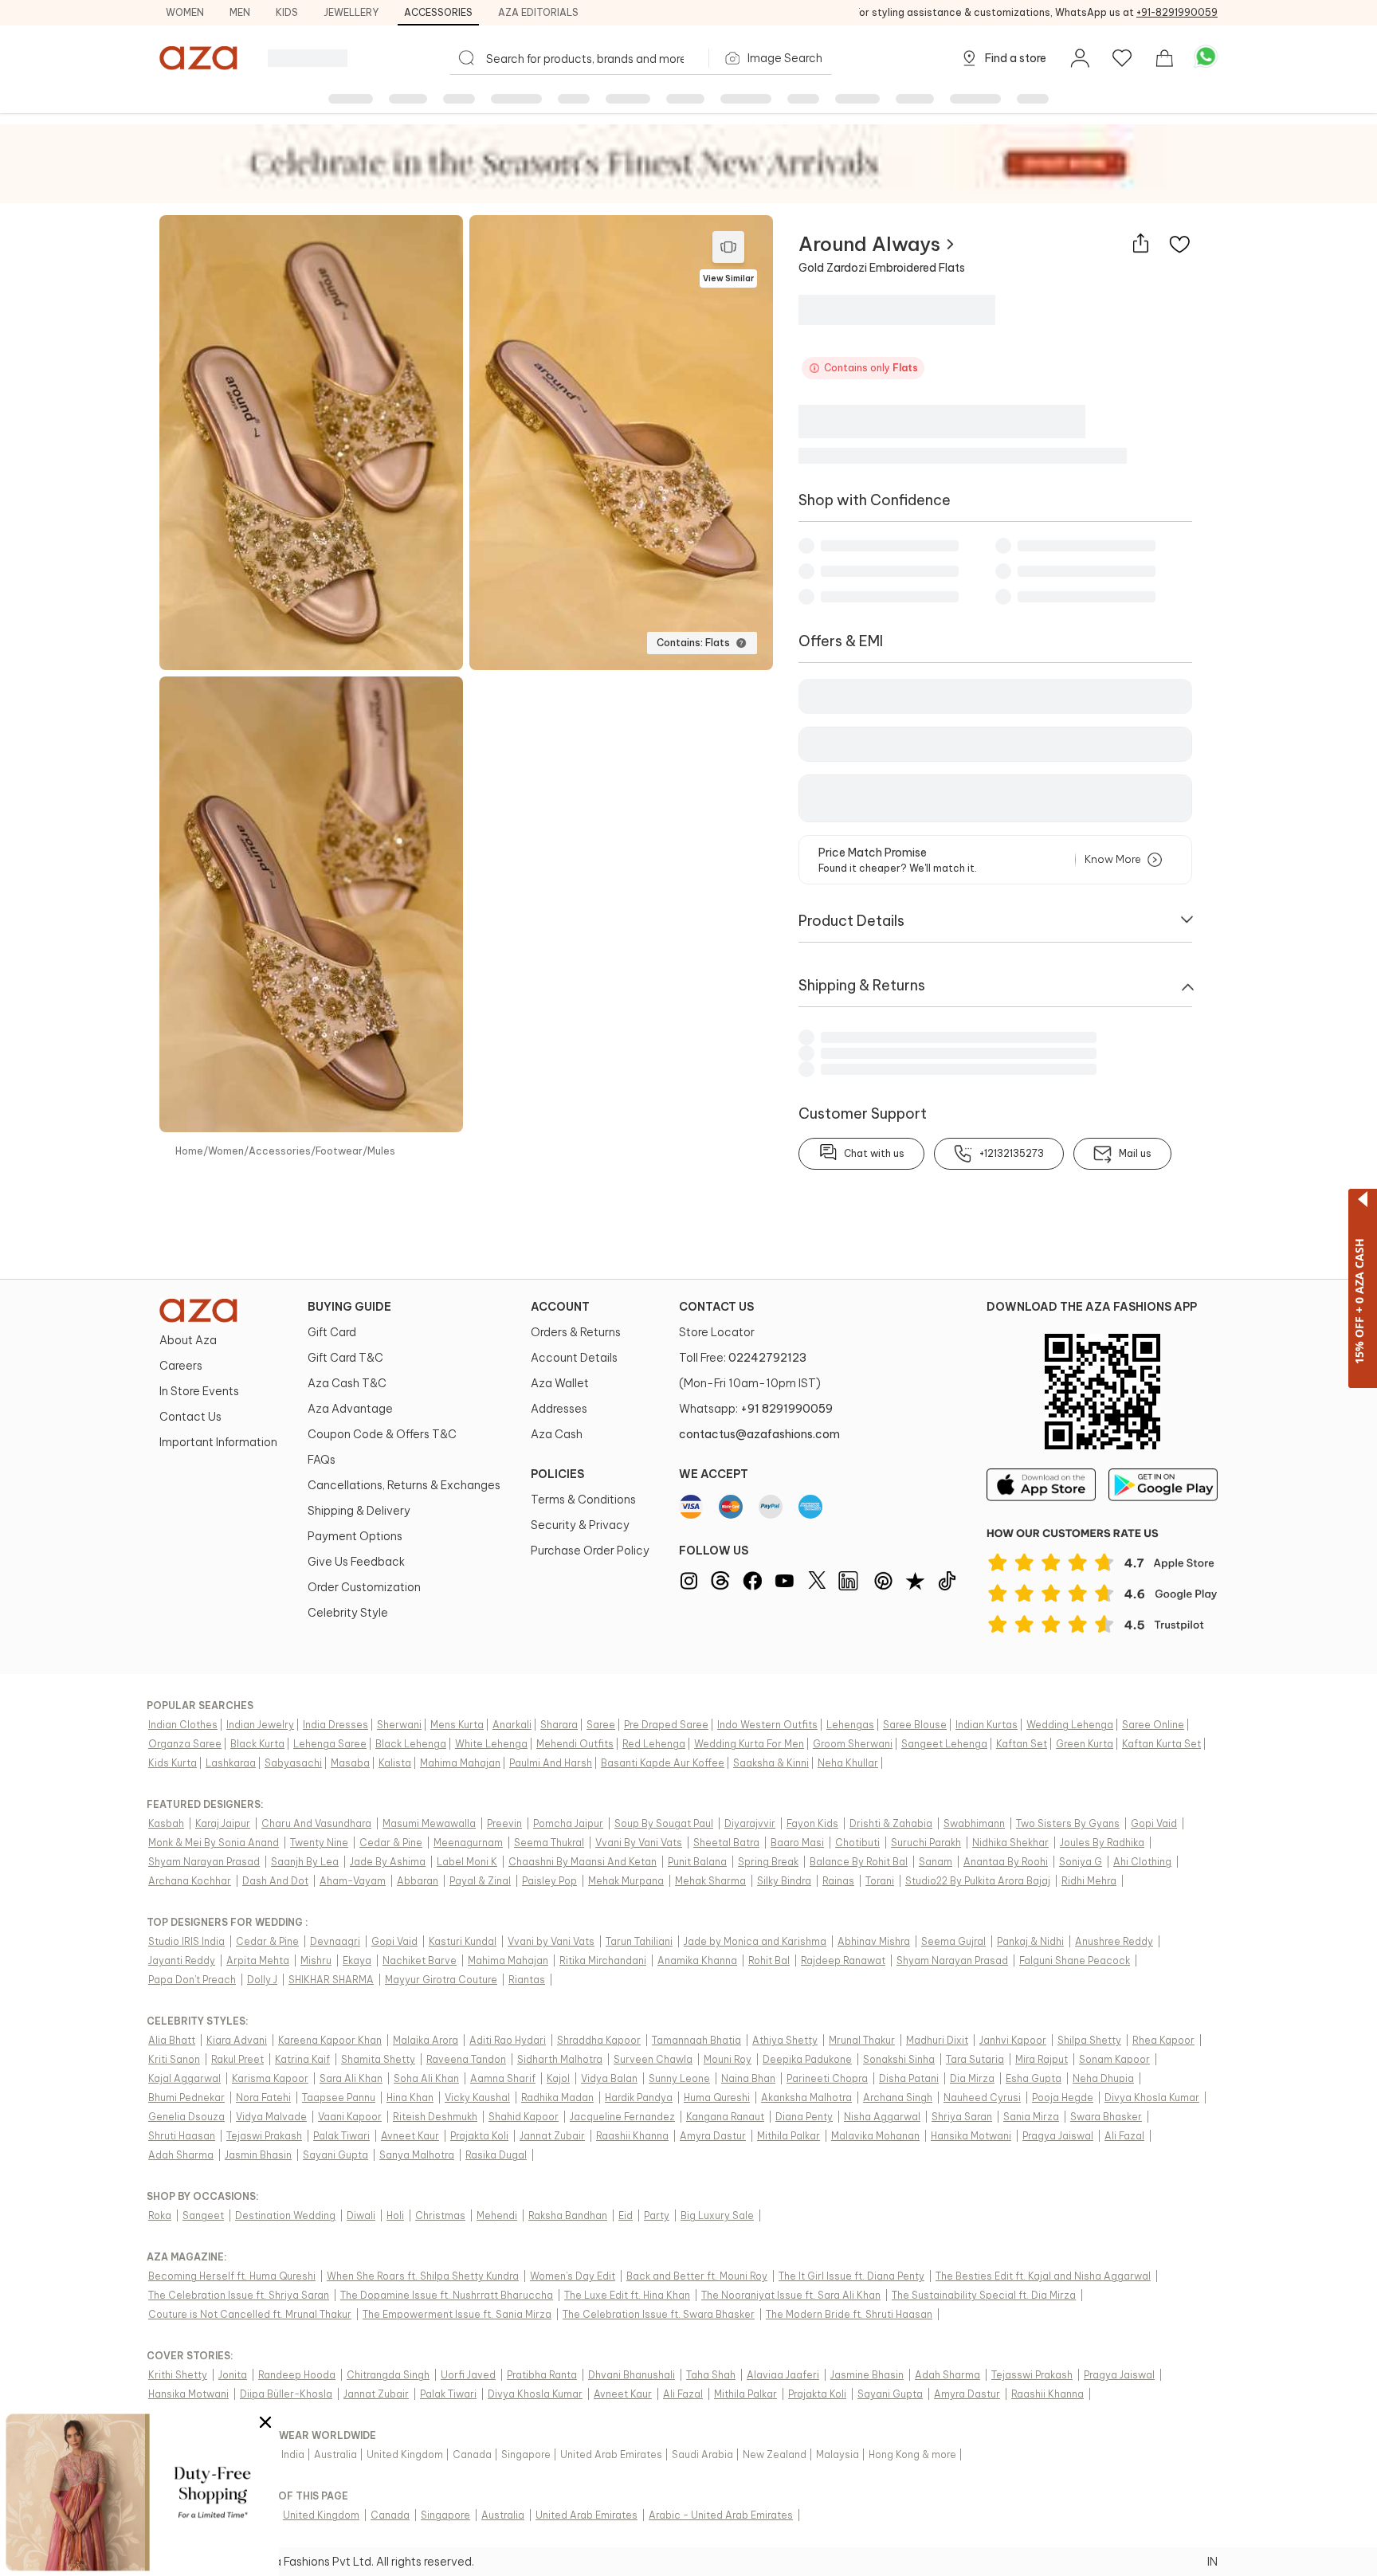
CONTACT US (716, 1307)
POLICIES (557, 1474)
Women (185, 12)
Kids (287, 12)
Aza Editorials (538, 12)
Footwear (339, 1151)
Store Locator (717, 1332)
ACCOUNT (560, 1307)
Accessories (438, 12)
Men (240, 12)
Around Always (869, 244)
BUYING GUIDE (349, 1307)
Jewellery (351, 12)
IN (1212, 2562)
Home (189, 1151)
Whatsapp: (756, 1409)
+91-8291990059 (1177, 12)
